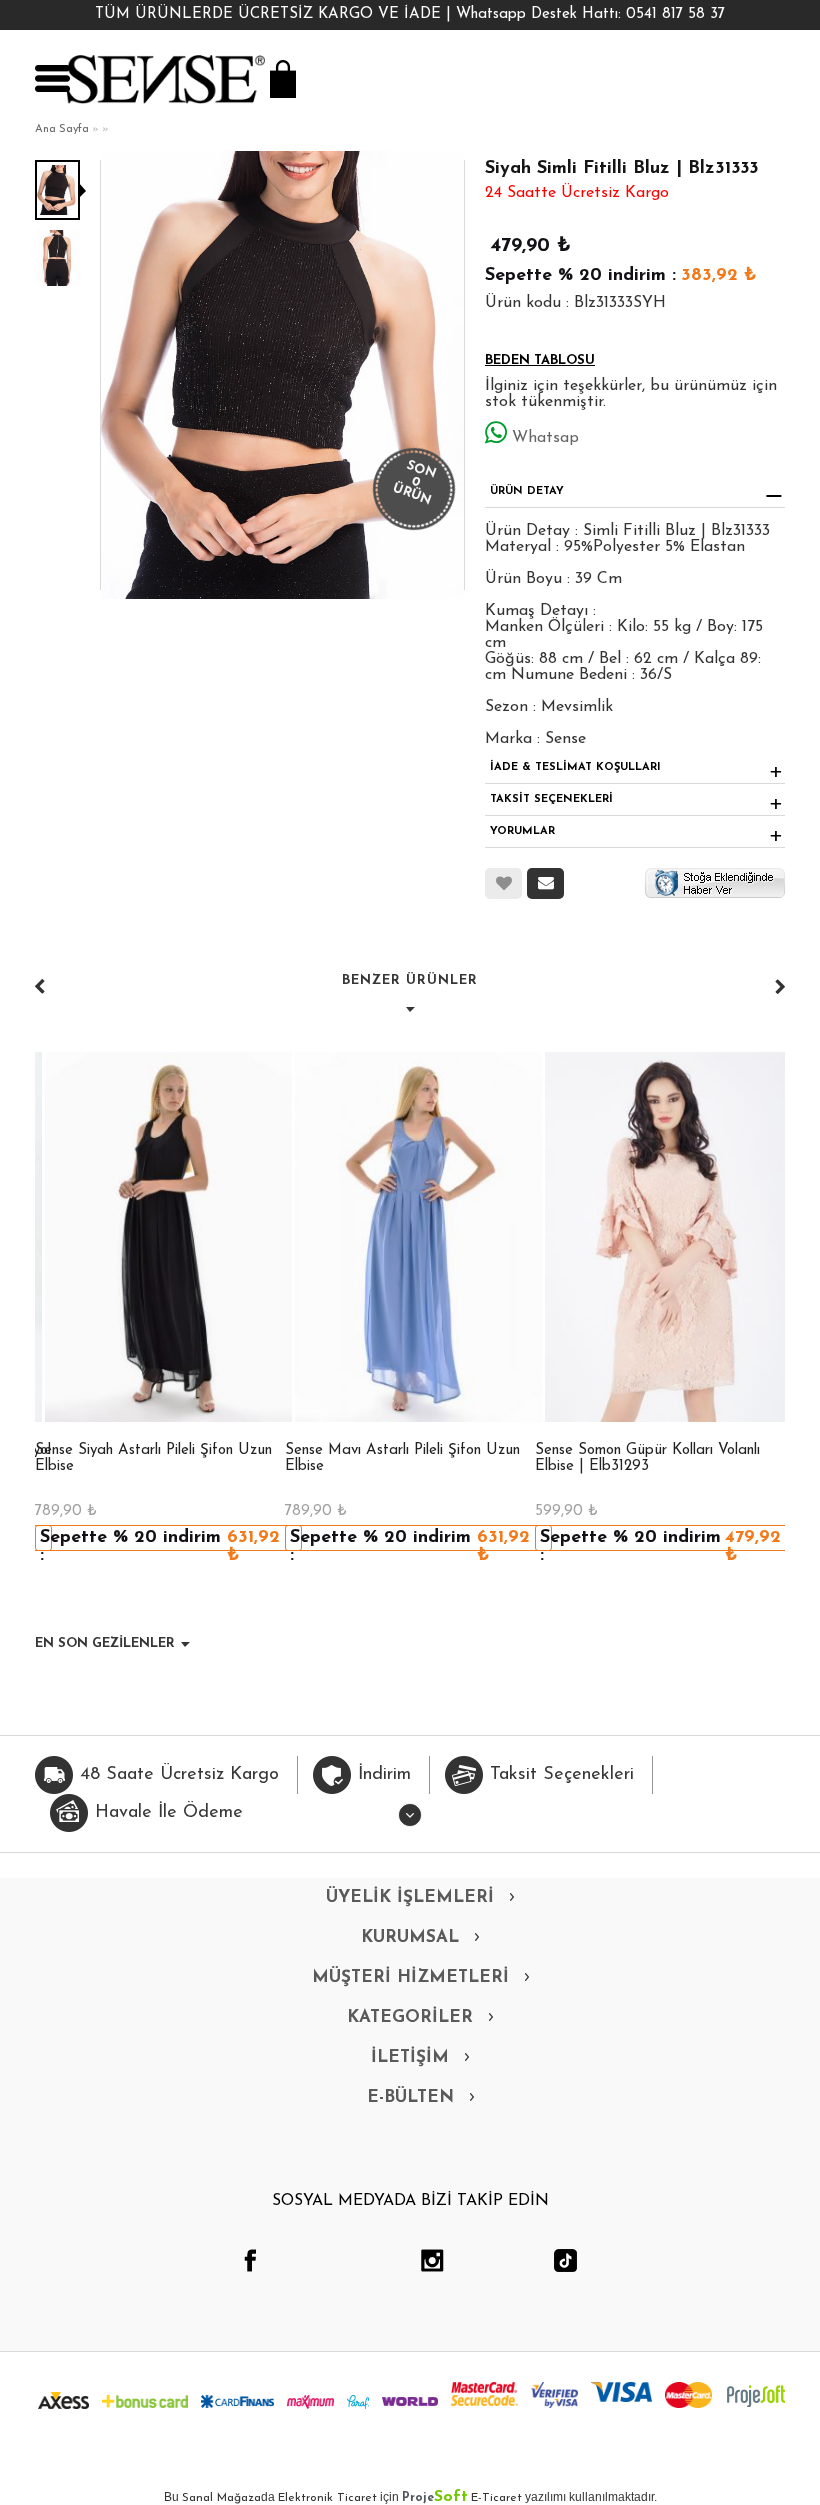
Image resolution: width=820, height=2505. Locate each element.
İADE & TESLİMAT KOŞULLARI (575, 767)
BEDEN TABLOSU (540, 360)
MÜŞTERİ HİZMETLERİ (410, 1977)
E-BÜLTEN (410, 2097)
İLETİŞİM (410, 2057)
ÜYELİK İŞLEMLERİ (410, 1897)
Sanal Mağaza (221, 2498)
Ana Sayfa (62, 129)
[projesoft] (756, 2396)
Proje (435, 2498)
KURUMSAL (410, 1937)
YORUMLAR (522, 831)
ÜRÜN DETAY (527, 491)
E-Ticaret (496, 2498)
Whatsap (545, 438)
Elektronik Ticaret (327, 2498)
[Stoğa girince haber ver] (715, 882)
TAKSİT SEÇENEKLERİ (551, 799)
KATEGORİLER (410, 2017)
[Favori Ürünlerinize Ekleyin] (503, 883)
